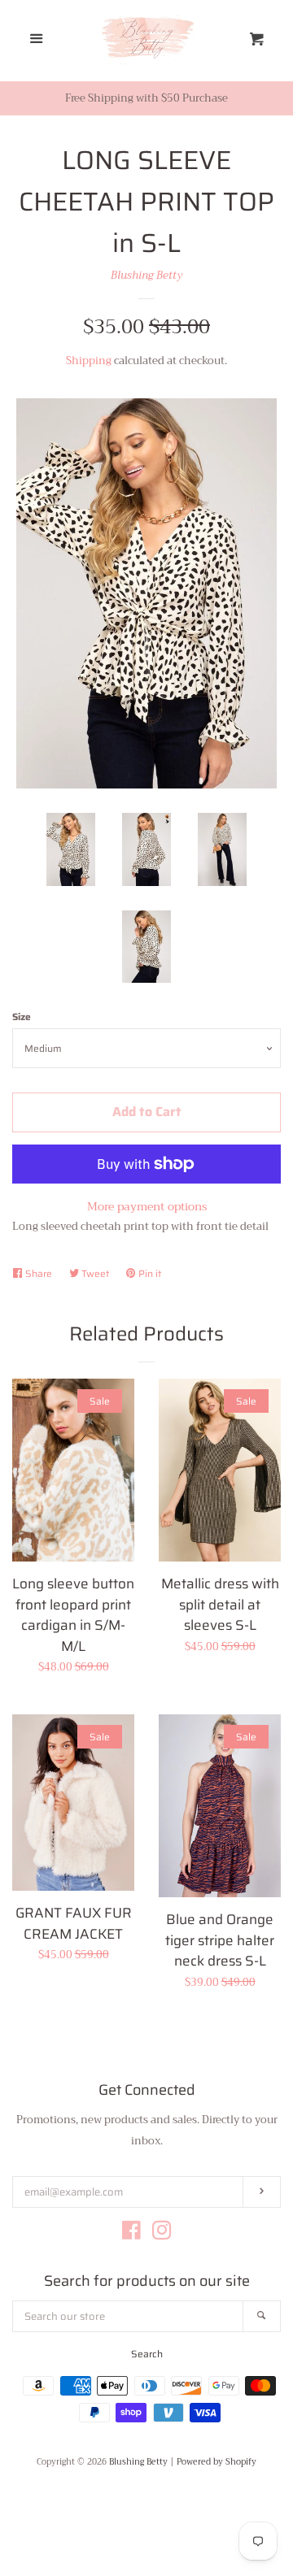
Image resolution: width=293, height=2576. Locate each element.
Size (22, 1016)
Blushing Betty (146, 275)
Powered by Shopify (216, 2462)
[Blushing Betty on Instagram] (162, 2234)
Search (147, 2354)
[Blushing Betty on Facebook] (131, 2234)
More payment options (147, 1206)
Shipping (89, 361)
